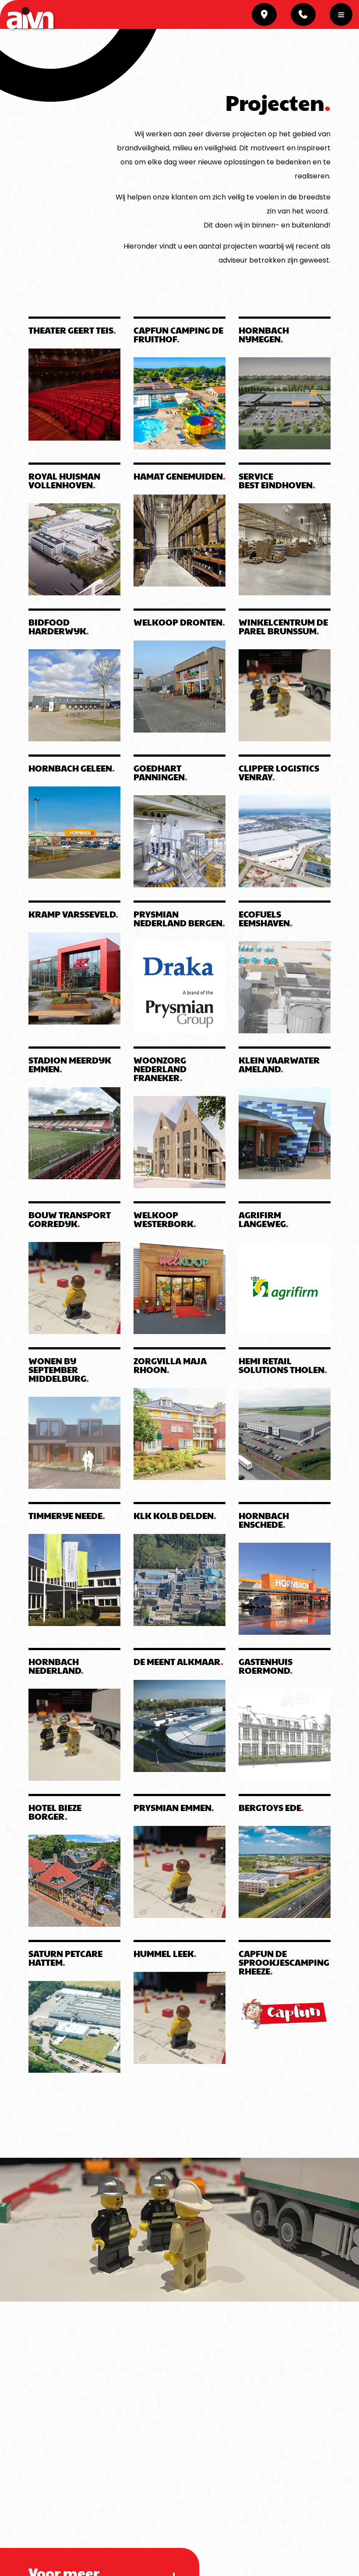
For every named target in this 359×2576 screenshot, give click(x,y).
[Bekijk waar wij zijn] (264, 14)
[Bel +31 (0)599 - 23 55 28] (303, 14)
